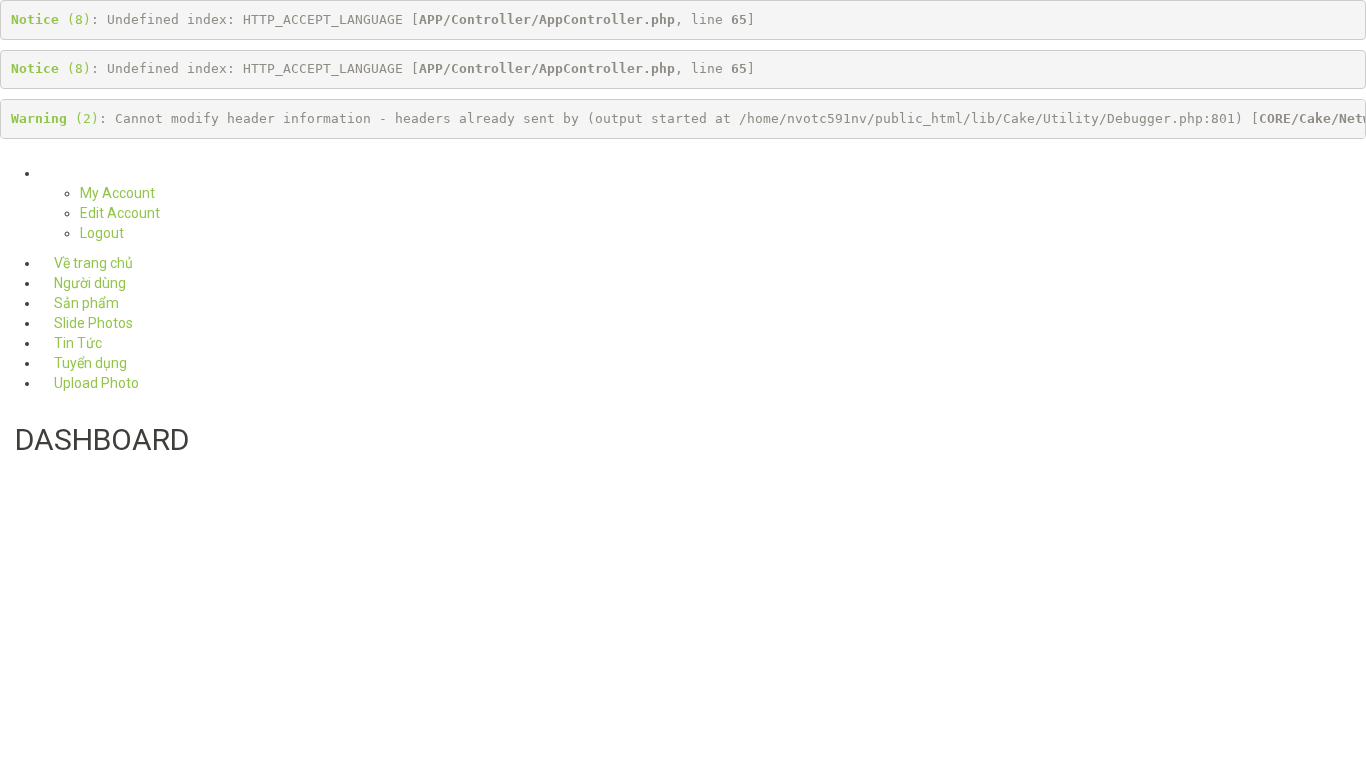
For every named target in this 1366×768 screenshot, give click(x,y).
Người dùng (88, 283)
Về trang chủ (92, 263)
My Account (117, 193)
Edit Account (120, 213)
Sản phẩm (85, 303)
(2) (55, 118)
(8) (51, 19)
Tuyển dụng (89, 363)
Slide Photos (92, 323)
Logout (102, 233)
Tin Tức (76, 343)
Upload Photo (95, 383)
